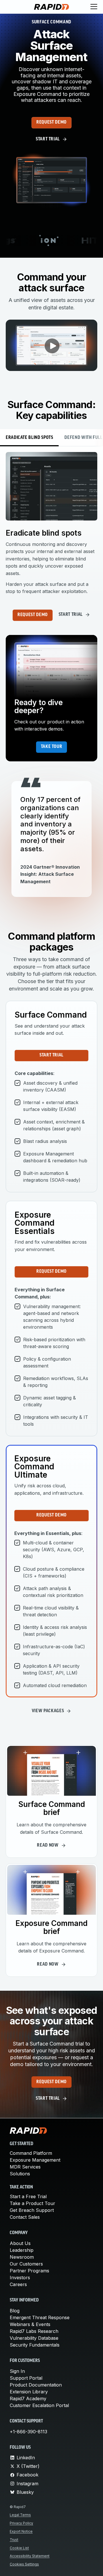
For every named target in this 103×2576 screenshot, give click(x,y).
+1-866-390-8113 (28, 2432)
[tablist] (51, 438)
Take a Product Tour (32, 2203)
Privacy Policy (21, 2523)
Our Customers (26, 2264)
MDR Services (25, 2167)
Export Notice (21, 2531)
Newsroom (22, 2257)
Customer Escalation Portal (39, 2405)
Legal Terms (20, 2515)
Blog (15, 2311)
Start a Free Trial (28, 2196)
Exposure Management (35, 2160)
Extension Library (29, 2392)
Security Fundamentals (35, 2345)
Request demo (51, 122)
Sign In (17, 2371)
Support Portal (26, 2378)
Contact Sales (25, 2217)
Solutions (20, 2174)
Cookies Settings (24, 2564)
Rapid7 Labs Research (34, 2331)
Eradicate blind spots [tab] (29, 438)
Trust (14, 2540)
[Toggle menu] (94, 7)
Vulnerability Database (34, 2338)
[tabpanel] (51, 524)
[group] (51, 241)
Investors (20, 2278)
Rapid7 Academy (28, 2399)
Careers (18, 2284)
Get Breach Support (32, 2210)
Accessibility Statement (30, 2556)
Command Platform (31, 2153)
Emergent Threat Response (40, 2317)
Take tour (52, 747)
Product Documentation (36, 2385)
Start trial (51, 1055)
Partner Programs (29, 2271)
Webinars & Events (30, 2324)
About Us (20, 2243)
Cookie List (19, 2548)
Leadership (22, 2250)
